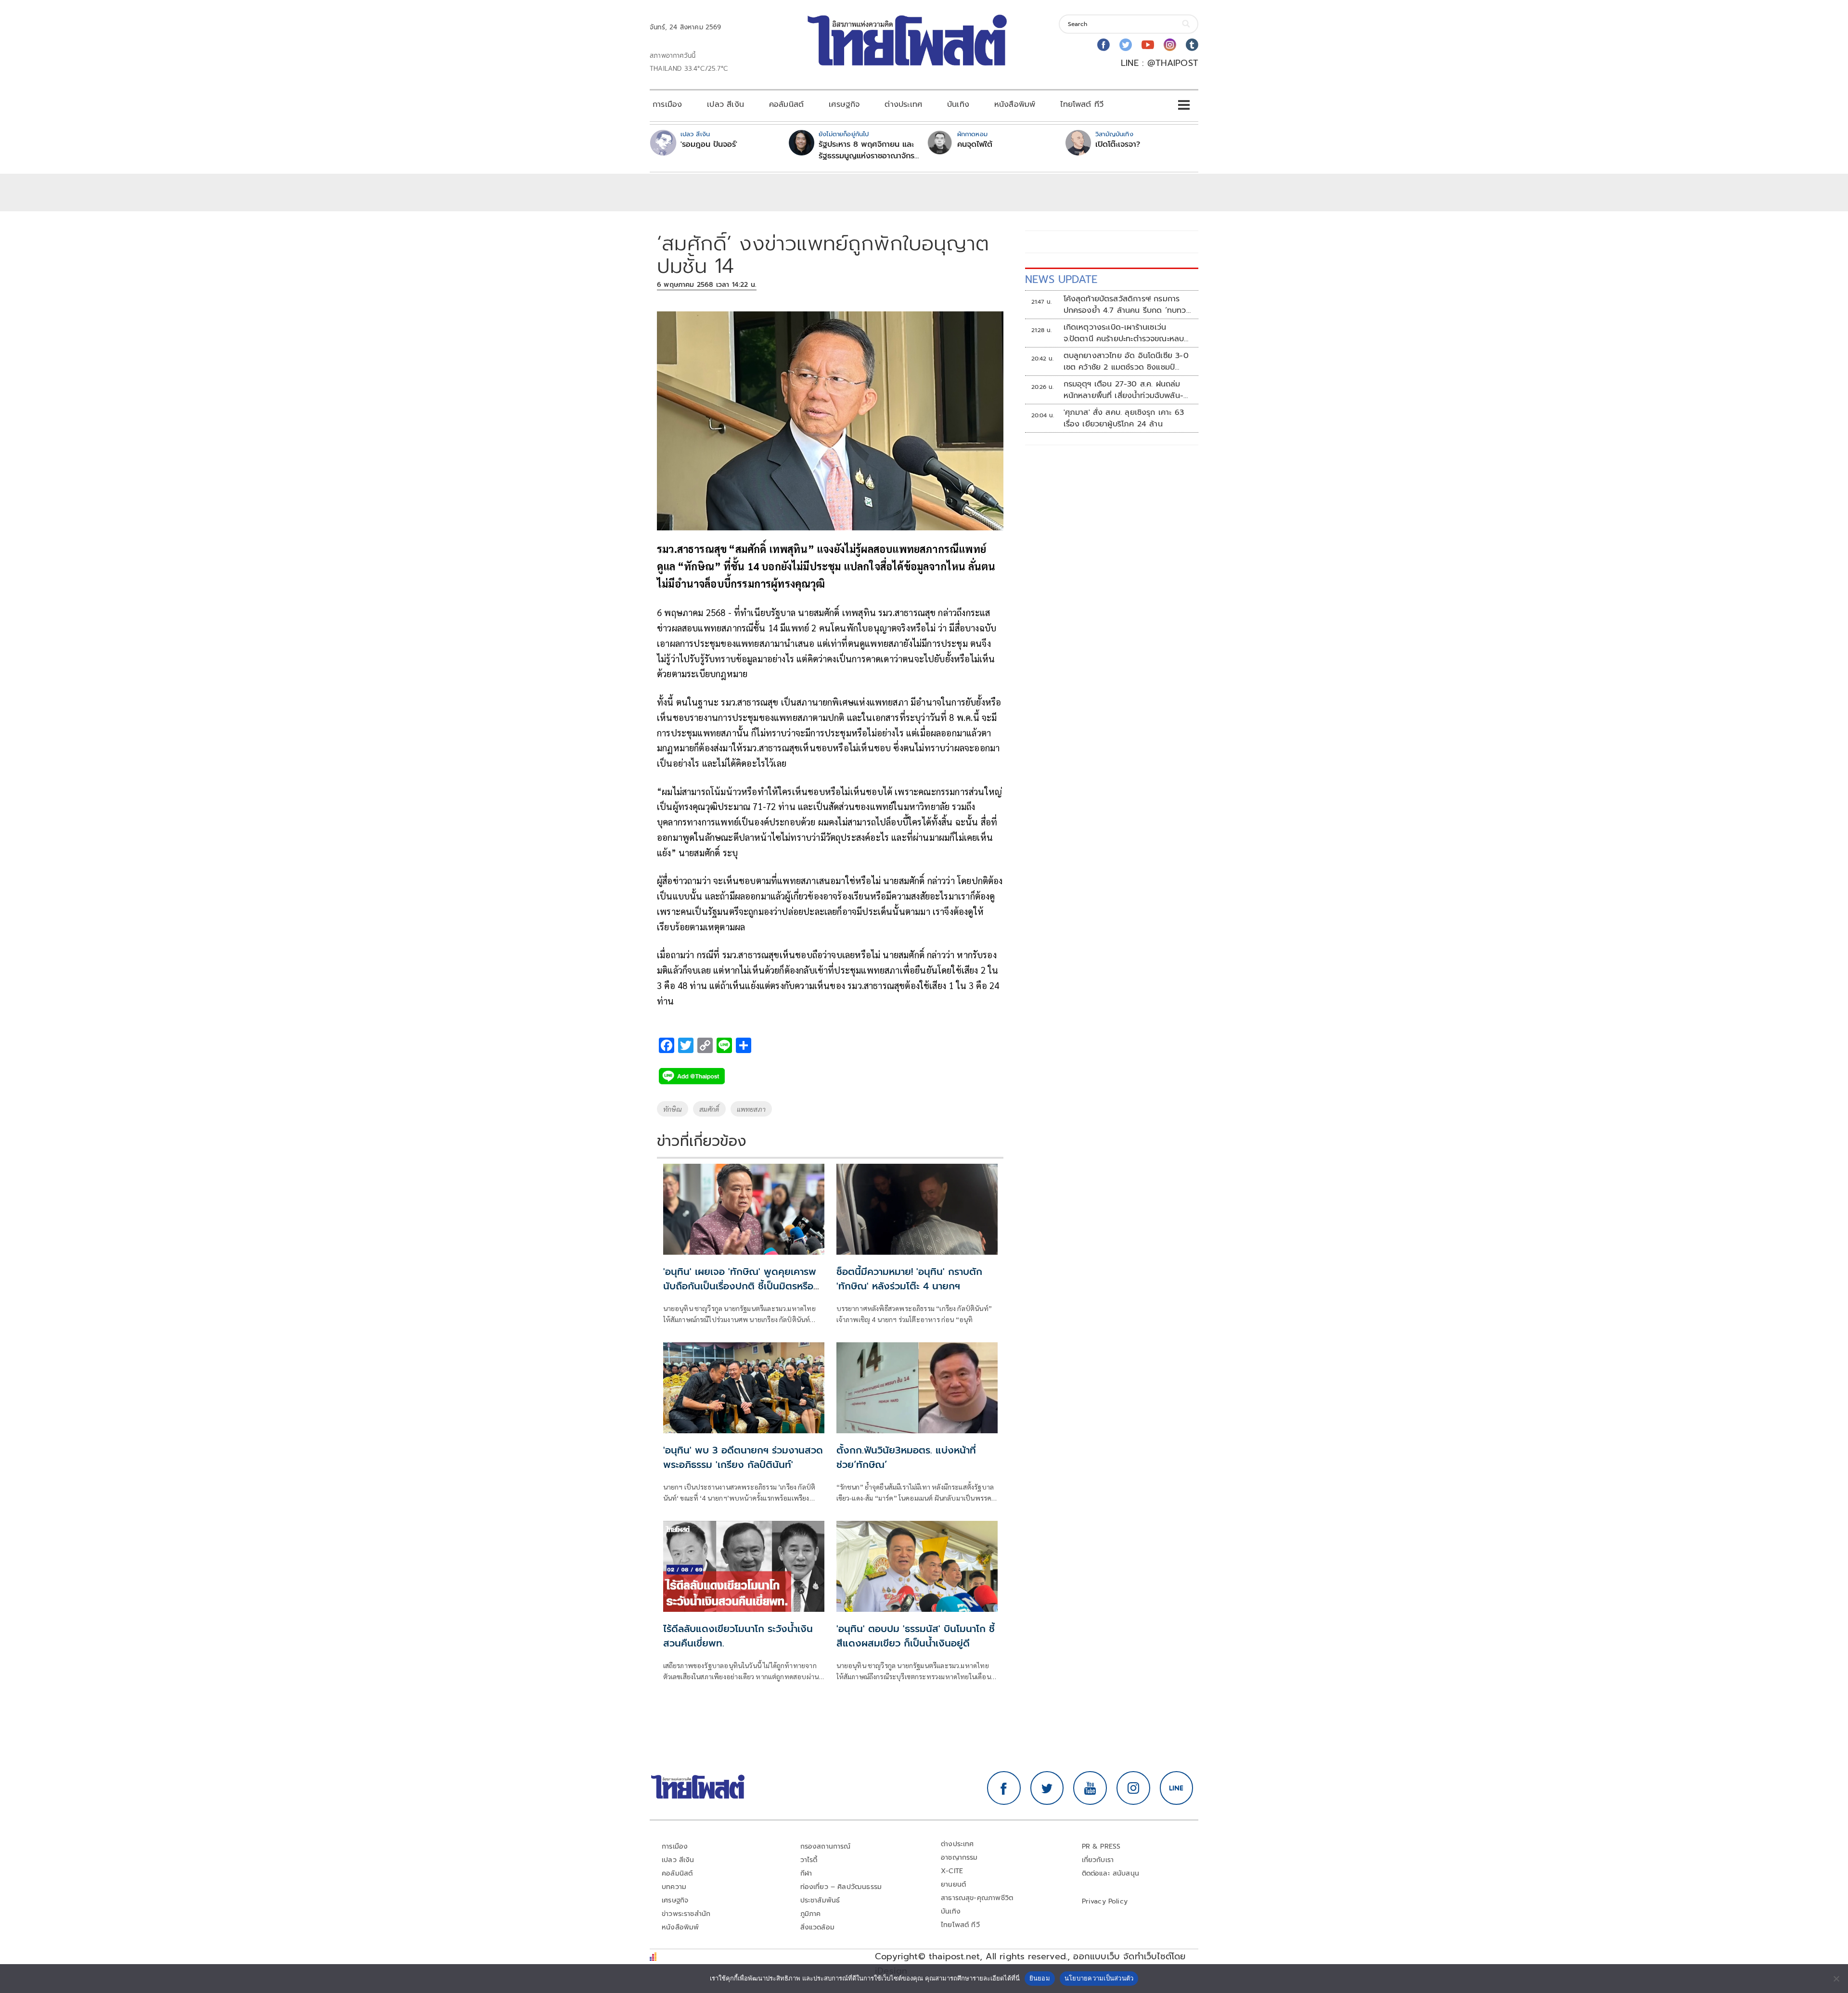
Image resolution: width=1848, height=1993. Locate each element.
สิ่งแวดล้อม (817, 1927)
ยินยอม (1040, 1978)
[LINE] (1177, 1788)
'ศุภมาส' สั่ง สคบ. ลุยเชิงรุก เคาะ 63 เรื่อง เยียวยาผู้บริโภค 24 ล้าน (1124, 418)
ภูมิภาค (811, 1914)
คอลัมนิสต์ (786, 104)
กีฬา (806, 1873)
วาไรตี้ (809, 1860)
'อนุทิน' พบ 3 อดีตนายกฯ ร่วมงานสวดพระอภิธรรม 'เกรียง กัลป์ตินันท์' (743, 1457)
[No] (1836, 1979)
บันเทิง (958, 104)
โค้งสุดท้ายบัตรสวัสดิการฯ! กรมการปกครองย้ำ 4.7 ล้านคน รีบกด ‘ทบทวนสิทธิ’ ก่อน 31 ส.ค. (1127, 305)
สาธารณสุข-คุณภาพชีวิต (977, 1898)
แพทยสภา (751, 1109)
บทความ (674, 1887)
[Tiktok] (1192, 45)
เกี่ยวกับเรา (1098, 1860)
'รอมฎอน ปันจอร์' (709, 144)
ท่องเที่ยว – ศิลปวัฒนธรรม (841, 1887)
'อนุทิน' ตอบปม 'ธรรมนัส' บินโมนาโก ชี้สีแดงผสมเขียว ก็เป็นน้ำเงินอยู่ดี (916, 1636)
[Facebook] (1104, 45)
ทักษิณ (673, 1109)
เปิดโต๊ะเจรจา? (1118, 144)
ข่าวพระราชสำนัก (686, 1914)
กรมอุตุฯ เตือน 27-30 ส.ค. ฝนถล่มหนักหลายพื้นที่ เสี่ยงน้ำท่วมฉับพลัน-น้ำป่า (1124, 390)
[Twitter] (1126, 45)
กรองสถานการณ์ (826, 1846)
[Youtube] (1148, 45)
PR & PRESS (1101, 1846)
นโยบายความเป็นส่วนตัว (1099, 1978)
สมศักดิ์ (709, 1109)
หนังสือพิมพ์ (1015, 104)
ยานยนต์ (953, 1884)
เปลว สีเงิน (725, 104)
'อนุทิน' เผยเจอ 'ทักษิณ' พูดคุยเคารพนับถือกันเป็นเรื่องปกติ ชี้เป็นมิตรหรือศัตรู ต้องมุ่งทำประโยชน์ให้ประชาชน (740, 1286)
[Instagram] (1170, 45)
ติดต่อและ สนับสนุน (1111, 1873)
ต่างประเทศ (903, 104)
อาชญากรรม (959, 1858)
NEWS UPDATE (1061, 279)
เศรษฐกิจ (844, 104)
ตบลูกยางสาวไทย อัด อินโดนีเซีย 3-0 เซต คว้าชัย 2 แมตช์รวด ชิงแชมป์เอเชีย (1126, 361)
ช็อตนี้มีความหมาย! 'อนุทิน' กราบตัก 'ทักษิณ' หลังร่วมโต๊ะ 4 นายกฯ (909, 1279)
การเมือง (667, 104)
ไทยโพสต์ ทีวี (1082, 104)
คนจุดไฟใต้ (975, 144)
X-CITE (952, 1871)
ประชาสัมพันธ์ (820, 1900)
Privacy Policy (1105, 1901)
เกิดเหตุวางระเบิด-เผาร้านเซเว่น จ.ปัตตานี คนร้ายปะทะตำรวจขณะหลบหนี (1124, 333)
